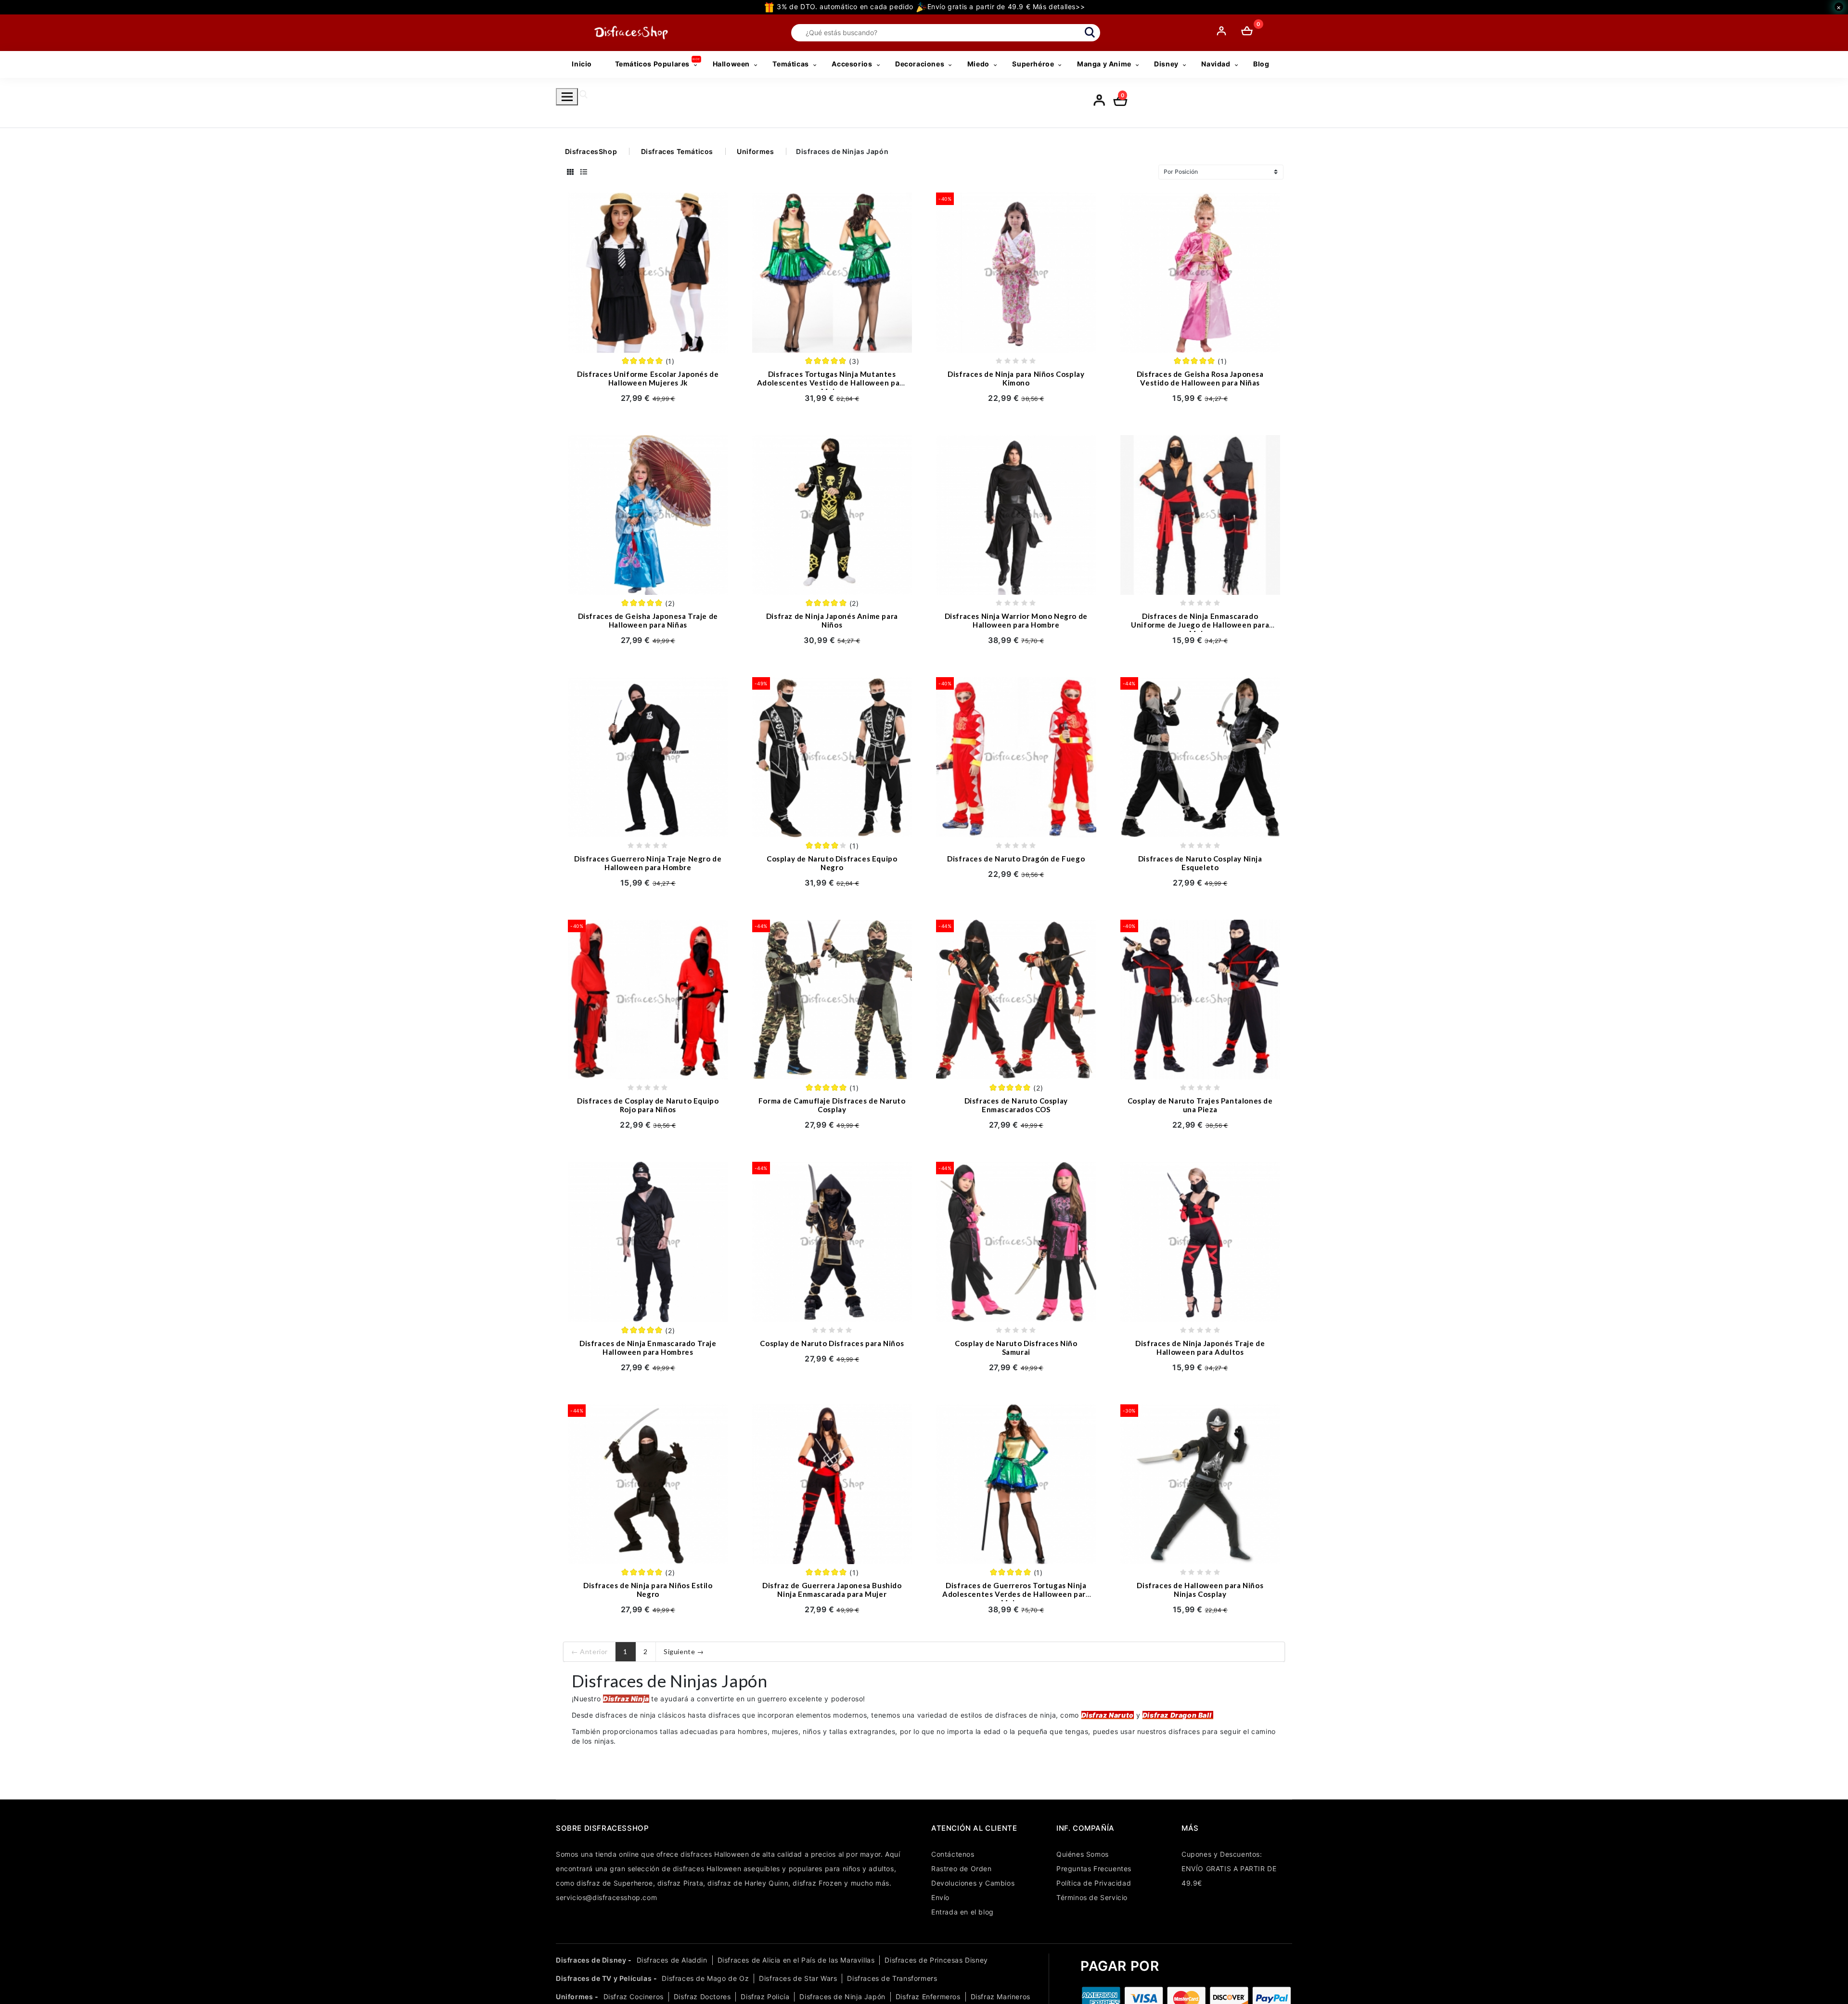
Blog (1261, 64)
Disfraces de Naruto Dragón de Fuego (1016, 859)
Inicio (582, 64)
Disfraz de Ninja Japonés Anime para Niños (832, 620)
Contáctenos (953, 1854)
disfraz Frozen (817, 1883)
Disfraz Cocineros (634, 1997)
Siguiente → (684, 1651)
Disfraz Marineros (1001, 1997)
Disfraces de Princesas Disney (936, 1960)
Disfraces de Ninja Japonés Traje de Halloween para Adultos (1200, 1348)
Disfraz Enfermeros (928, 1997)
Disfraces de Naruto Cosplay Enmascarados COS (1016, 1105)
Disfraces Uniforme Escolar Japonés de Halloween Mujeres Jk (648, 378)
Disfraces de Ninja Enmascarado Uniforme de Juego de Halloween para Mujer (1200, 625)
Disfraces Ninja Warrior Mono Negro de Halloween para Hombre (1016, 620)
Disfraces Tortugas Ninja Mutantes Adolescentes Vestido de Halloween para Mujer (832, 383)
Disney (1166, 64)
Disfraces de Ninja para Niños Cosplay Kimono (1016, 378)
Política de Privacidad (1094, 1883)
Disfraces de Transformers (892, 1978)
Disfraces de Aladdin (672, 1960)
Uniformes (755, 151)
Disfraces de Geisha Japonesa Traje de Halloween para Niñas (648, 620)
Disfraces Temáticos (677, 151)
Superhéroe (1033, 64)
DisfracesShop (591, 151)
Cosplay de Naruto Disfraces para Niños (832, 1343)
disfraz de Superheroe (615, 1883)
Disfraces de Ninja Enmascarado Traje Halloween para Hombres (648, 1348)
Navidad (1216, 64)
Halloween (731, 64)
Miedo (978, 64)
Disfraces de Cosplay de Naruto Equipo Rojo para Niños (648, 1105)
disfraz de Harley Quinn (748, 1883)
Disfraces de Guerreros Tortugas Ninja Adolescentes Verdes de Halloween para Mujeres (1016, 1594)
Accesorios (852, 64)
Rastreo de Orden (962, 1869)
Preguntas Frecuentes (1094, 1869)
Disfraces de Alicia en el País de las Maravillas (796, 1960)
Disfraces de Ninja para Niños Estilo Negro (648, 1590)
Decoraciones (920, 64)
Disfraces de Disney (591, 1960)
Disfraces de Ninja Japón (842, 1997)
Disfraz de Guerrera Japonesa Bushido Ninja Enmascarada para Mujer (832, 1590)
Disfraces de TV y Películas (604, 1978)
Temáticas (790, 64)
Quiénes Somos (1083, 1854)
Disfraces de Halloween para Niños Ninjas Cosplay (1200, 1590)
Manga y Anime (1104, 64)
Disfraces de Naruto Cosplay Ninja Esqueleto (1200, 863)
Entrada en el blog (962, 1912)
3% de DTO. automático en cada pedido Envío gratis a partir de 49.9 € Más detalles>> (930, 6)
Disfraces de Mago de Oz (705, 1978)
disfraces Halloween (715, 1854)
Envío (940, 1897)
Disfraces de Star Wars (798, 1978)
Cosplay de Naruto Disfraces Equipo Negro (832, 863)
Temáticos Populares (652, 64)
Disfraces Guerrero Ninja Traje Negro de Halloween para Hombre (648, 863)
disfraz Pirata (680, 1883)
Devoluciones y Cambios (973, 1883)
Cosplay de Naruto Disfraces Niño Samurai (1016, 1348)
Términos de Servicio (1092, 1897)
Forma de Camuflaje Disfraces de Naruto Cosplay (832, 1105)
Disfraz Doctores (702, 1997)
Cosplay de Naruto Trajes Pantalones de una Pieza (1200, 1105)
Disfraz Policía (765, 1997)
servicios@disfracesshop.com (606, 1897)
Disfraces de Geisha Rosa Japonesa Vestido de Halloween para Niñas (1200, 378)
